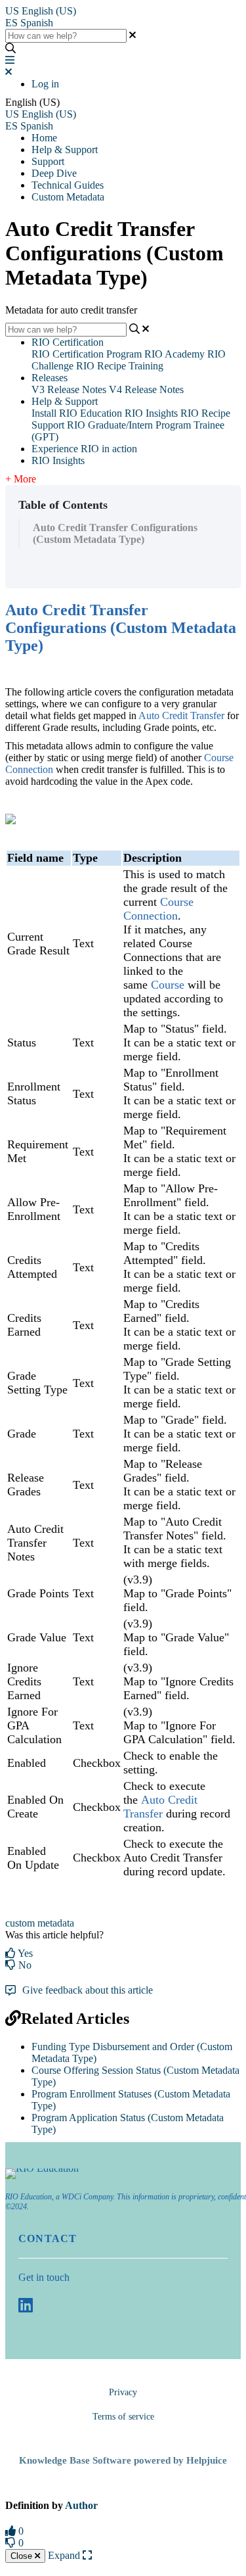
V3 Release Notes (69, 389)
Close (23, 2556)
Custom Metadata (68, 197)
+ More (21, 479)
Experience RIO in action (84, 449)
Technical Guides (68, 185)
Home (44, 138)
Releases (50, 378)
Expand (65, 2555)
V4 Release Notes (146, 389)
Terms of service (123, 2417)
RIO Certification (68, 342)
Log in (45, 84)
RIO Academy (174, 354)
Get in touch (44, 2277)
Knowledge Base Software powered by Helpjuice (123, 2460)
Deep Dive (54, 173)
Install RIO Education (77, 413)
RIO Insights (151, 413)
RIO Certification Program (87, 354)
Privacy (123, 2392)
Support (48, 161)
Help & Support (65, 150)
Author (81, 2505)
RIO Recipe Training (120, 366)
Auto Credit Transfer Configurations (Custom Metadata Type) (115, 533)
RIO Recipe (205, 413)
